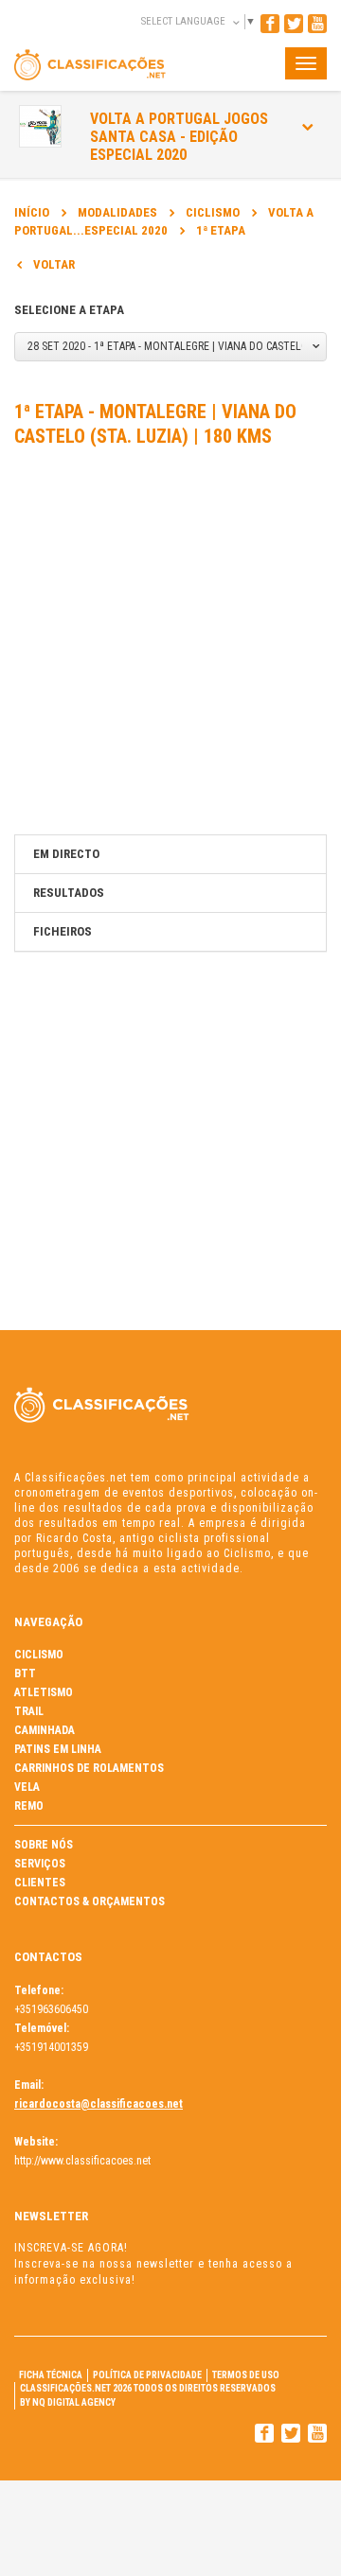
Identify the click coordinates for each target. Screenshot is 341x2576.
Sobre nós (44, 1845)
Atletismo (44, 1692)
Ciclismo (213, 212)
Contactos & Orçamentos (90, 1901)
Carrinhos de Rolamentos (89, 1768)
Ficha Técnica (51, 2375)
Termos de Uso (246, 2375)
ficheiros (63, 931)
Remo (29, 1806)
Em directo (66, 854)
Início (32, 212)
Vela (27, 1787)
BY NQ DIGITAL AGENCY (68, 2402)
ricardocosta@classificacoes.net (99, 2104)
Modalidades (117, 212)
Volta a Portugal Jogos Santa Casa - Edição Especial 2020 (179, 137)
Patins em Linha (58, 1749)
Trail (29, 1711)
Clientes (40, 1883)
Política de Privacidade (147, 2375)
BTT (25, 1674)
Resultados (69, 893)
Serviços (40, 1864)
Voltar (54, 264)
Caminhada (45, 1730)
